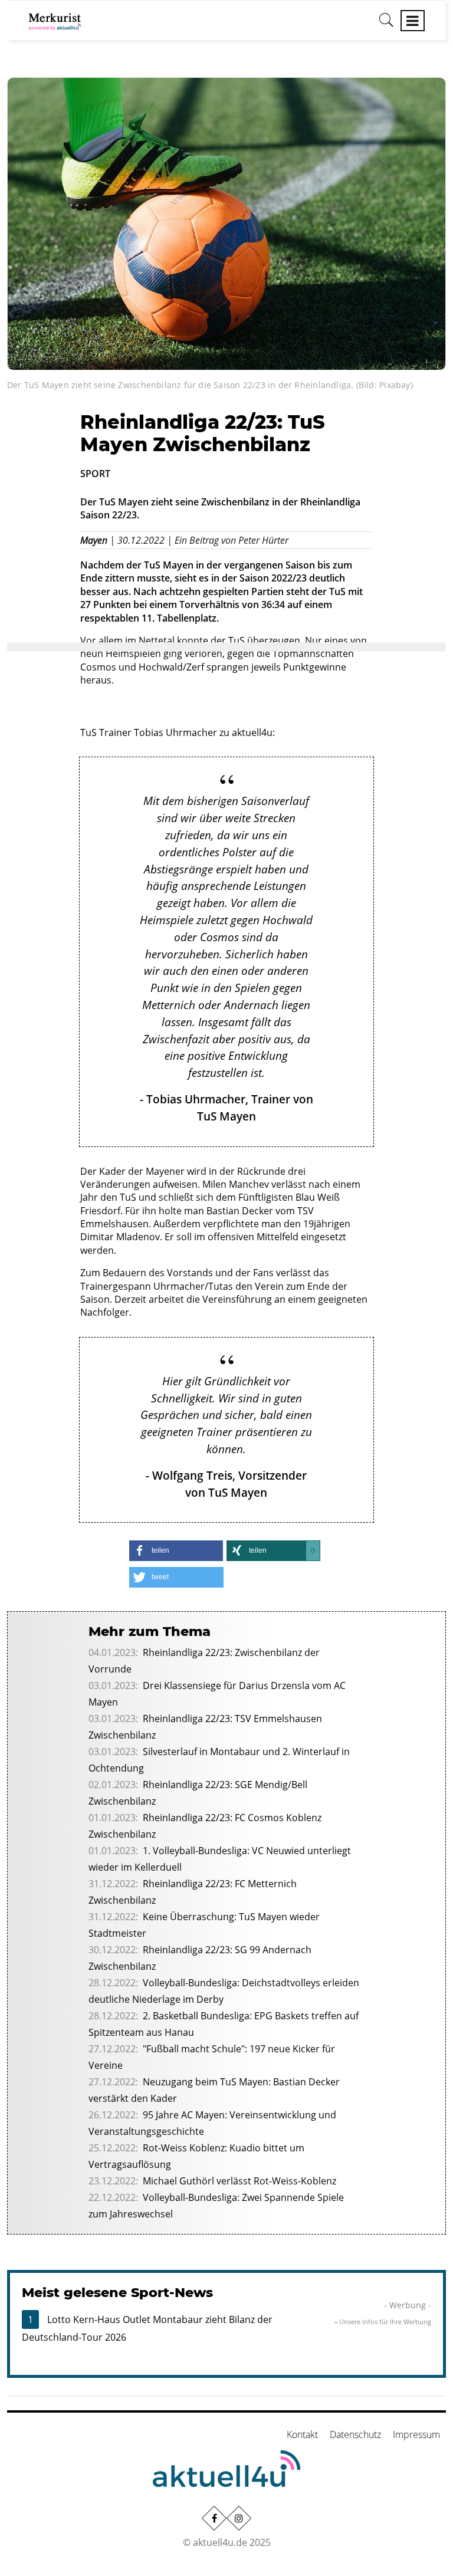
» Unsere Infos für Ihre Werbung (383, 2322)
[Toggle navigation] (413, 21)
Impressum (416, 2434)
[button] (176, 1551)
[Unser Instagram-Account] (239, 2518)
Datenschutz (355, 2434)
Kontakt (302, 2434)
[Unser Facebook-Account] (214, 2518)
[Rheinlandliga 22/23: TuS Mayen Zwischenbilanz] (226, 223)
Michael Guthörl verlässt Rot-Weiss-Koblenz (239, 2181)
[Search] (386, 24)
